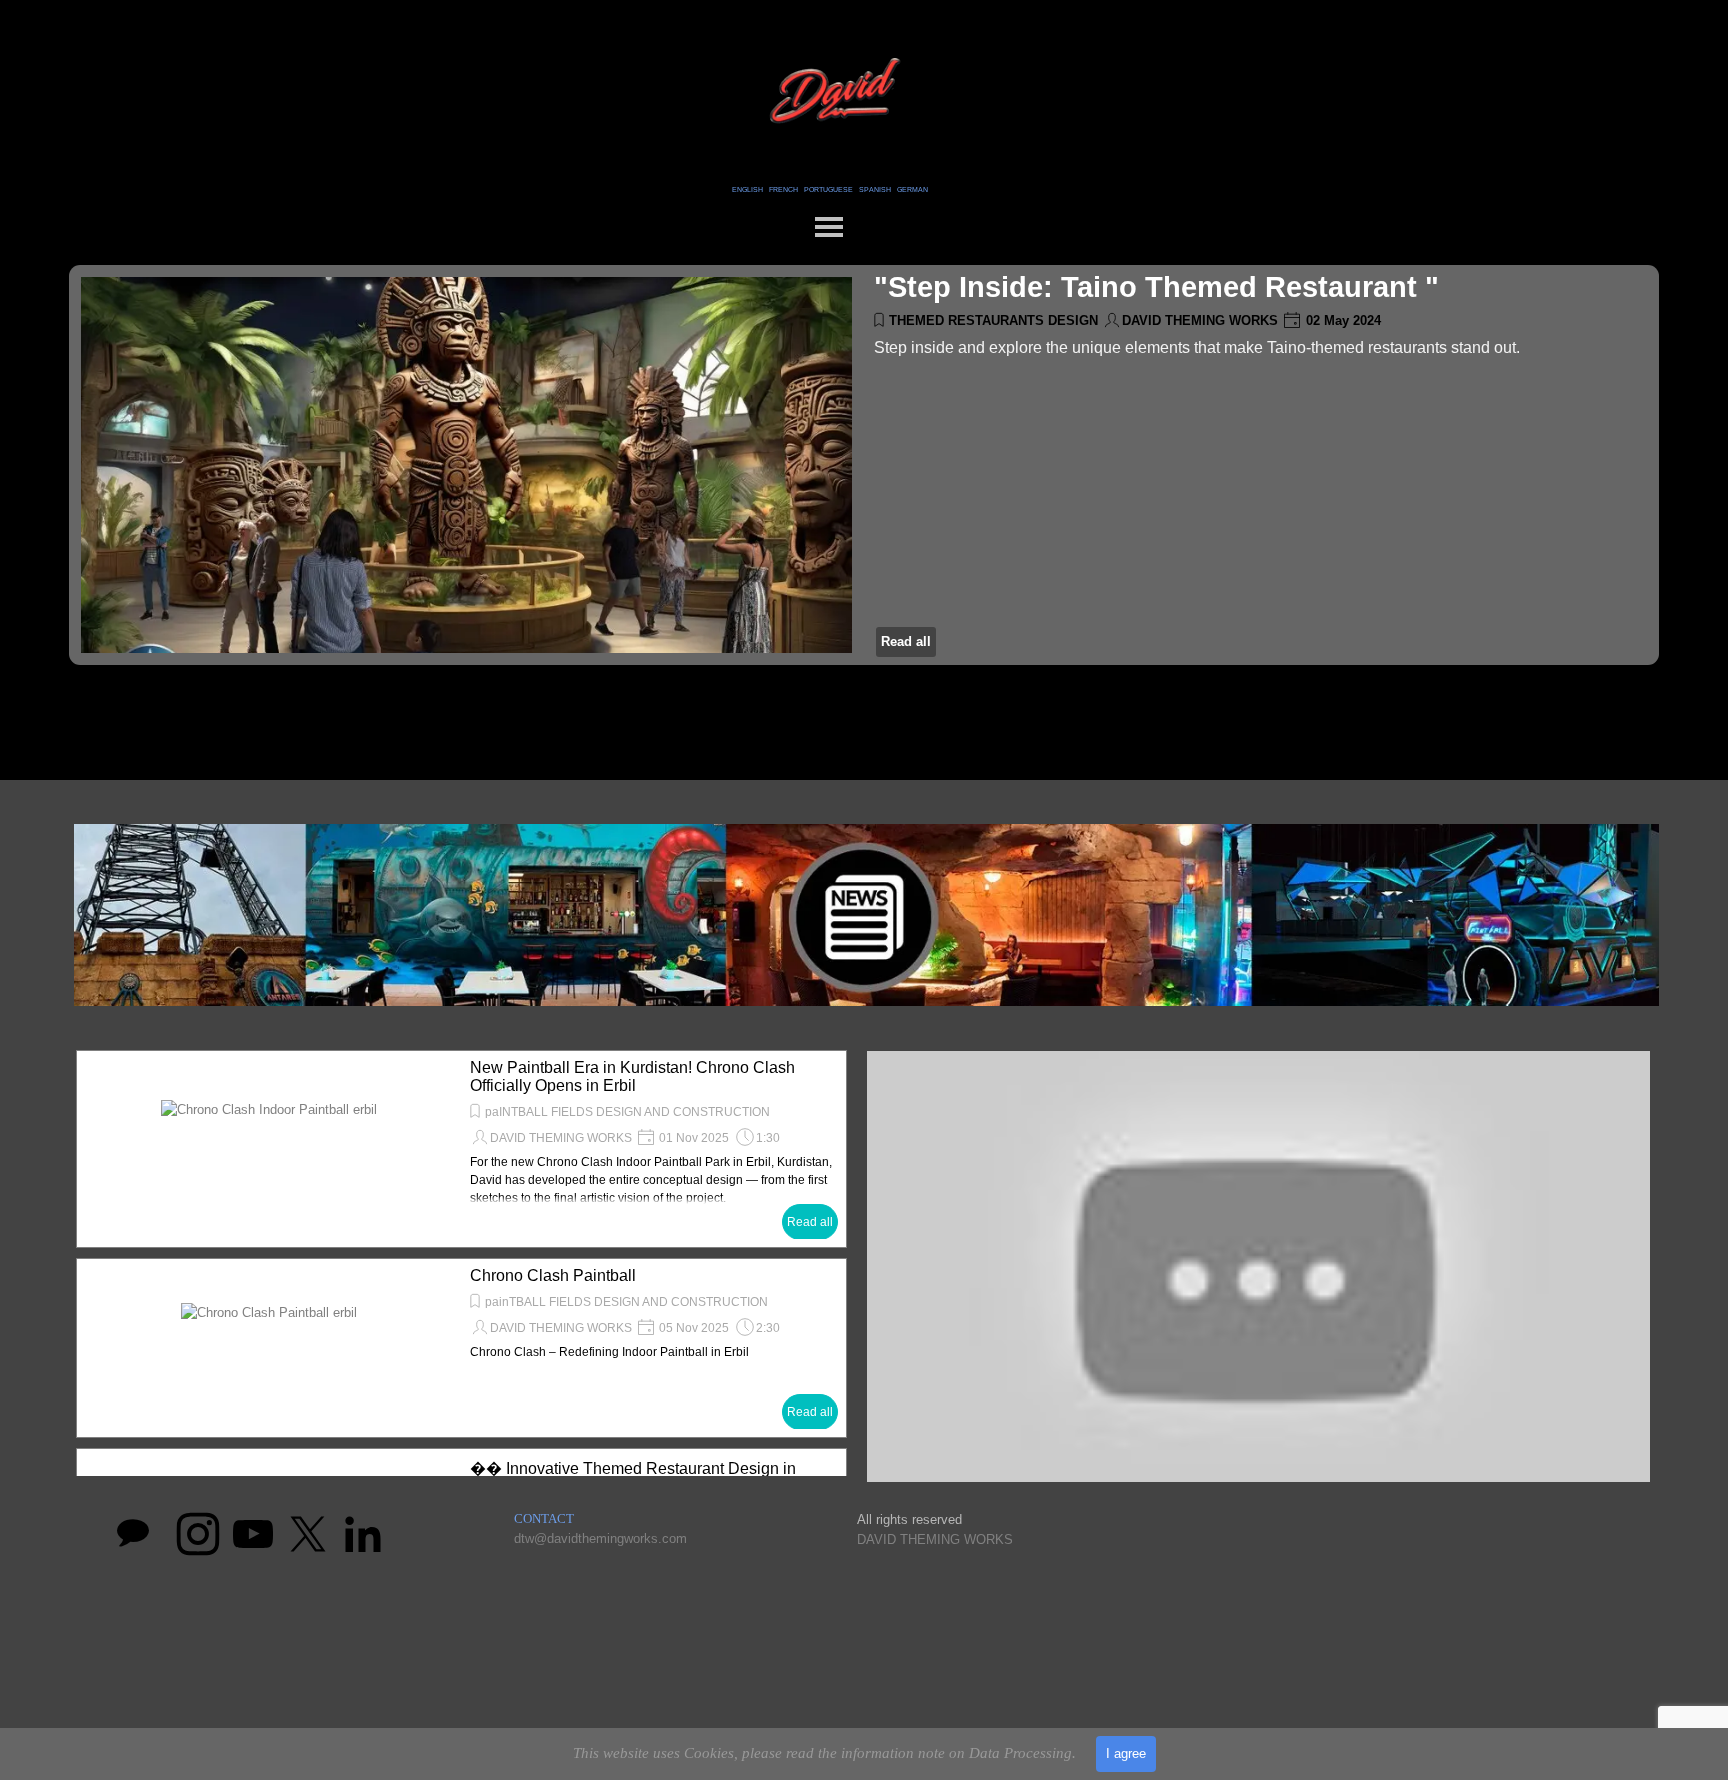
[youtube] (253, 1534)
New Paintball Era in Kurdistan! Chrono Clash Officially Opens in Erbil (632, 1076)
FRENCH (783, 189)
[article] (864, 465)
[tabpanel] (830, 188)
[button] (1258, 1271)
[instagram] (198, 1534)
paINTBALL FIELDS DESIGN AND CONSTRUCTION (627, 1112)
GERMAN (912, 189)
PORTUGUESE (828, 189)
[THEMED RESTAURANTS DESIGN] (466, 465)
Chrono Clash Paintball (553, 1275)
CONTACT (544, 1518)
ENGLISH (747, 189)
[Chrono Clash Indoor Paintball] (269, 1149)
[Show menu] (829, 227)
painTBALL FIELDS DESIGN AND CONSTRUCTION (626, 1302)
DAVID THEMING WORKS (1200, 320)
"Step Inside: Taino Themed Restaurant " (1156, 286)
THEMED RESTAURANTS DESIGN (993, 320)
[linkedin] (363, 1534)
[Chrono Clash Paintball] (269, 1347)
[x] (308, 1534)
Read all (906, 641)
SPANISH (875, 189)
